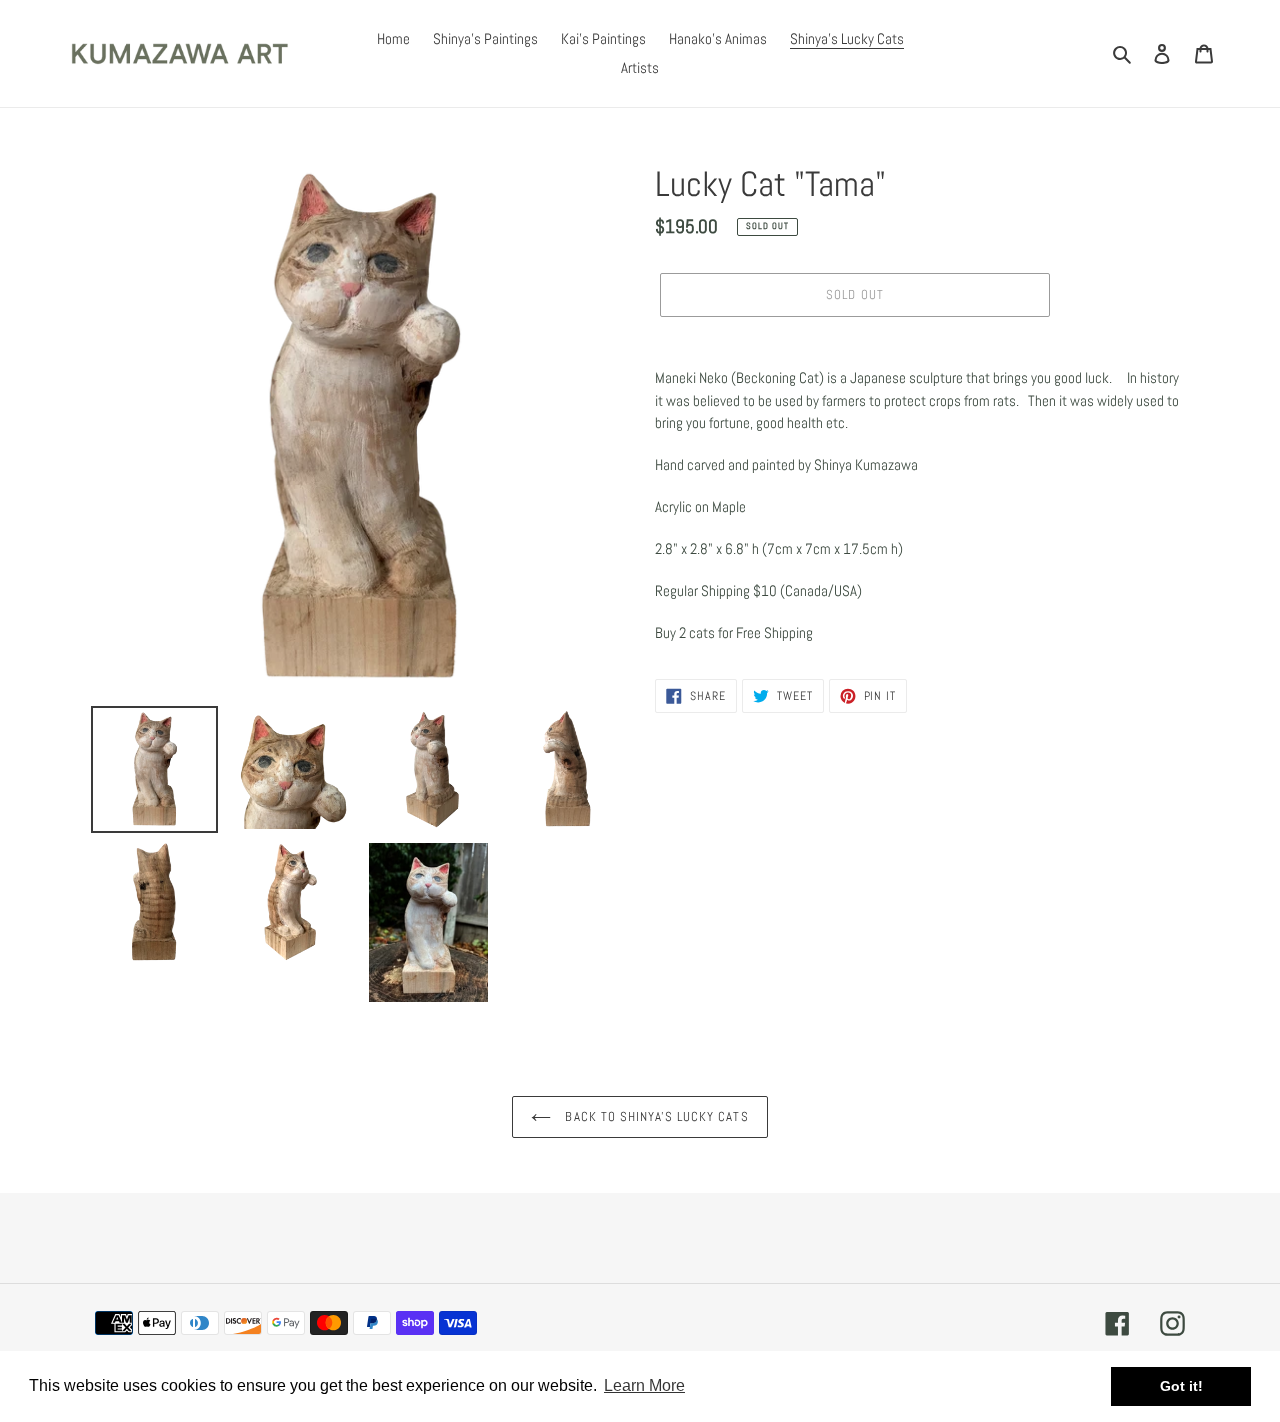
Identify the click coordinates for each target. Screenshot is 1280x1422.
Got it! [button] (1181, 1386)
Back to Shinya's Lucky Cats (654, 1116)
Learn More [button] (644, 1385)
